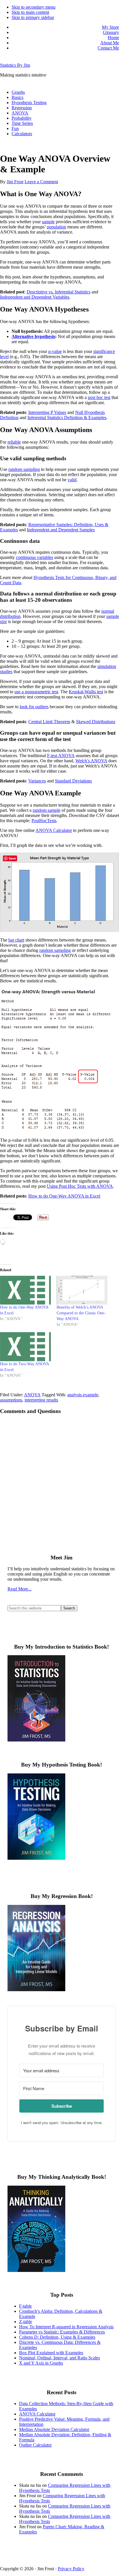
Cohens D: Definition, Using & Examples (57, 2337)
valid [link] (72, 480)
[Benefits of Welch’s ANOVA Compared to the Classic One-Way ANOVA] (82, 1290)
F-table (25, 2306)
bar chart (16, 940)
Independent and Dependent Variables (35, 297)
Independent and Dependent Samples (61, 530)
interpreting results (41, 1400)
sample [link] (48, 222)
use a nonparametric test (36, 692)
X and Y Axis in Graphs (41, 2363)
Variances (37, 781)
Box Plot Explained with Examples (51, 2353)
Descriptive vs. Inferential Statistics (58, 292)
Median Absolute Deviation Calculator (54, 2429)
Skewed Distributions (96, 722)
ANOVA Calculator (54, 830)
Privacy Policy (71, 2569)
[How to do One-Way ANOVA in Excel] (25, 1290)
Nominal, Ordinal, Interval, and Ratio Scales (59, 2358)
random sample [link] (47, 810)
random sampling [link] (55, 950)
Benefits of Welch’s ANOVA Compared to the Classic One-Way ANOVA (81, 1313)
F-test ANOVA (61, 756)
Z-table (26, 2322)
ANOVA (32, 1395)
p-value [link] (55, 351)
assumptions (11, 1400)
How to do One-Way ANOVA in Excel (64, 1196)
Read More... (19, 1589)
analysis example (83, 1395)
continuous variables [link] (35, 557)
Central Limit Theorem (49, 722)
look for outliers (34, 707)
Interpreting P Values (47, 412)
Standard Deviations (73, 781)
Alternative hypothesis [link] (33, 336)
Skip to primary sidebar (33, 17)
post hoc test (99, 397)
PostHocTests (44, 821)
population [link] (56, 227)
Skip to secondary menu (34, 7)
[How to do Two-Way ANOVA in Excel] (25, 1347)
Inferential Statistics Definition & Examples (67, 418)
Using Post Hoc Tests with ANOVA (80, 1186)
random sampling (24, 469)
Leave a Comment (41, 182)
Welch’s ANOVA (91, 761)
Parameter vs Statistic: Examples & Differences (62, 2332)
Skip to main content (30, 12)
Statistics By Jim (15, 65)
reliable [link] (14, 442)
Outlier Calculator (35, 2445)
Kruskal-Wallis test (86, 692)
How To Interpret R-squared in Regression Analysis (66, 2327)
